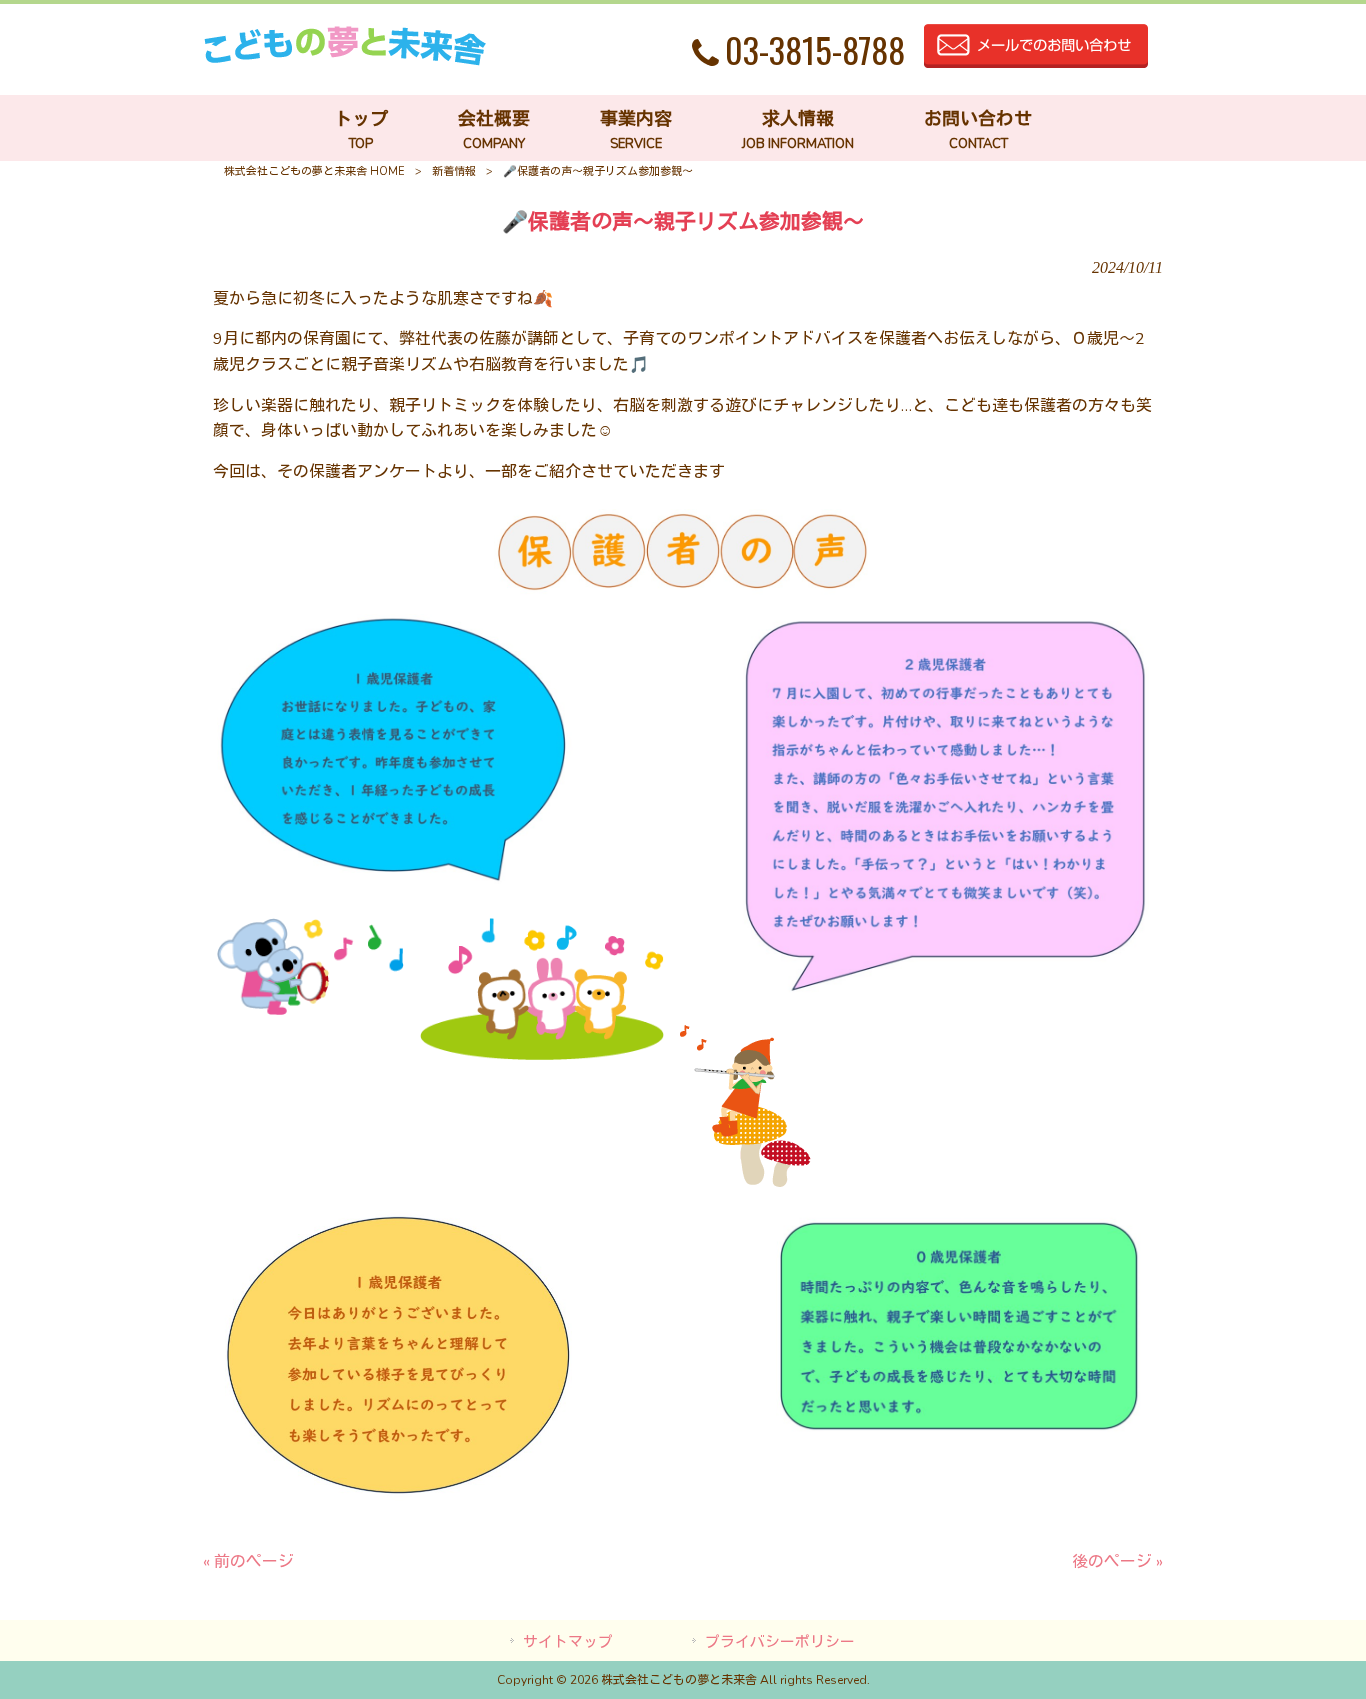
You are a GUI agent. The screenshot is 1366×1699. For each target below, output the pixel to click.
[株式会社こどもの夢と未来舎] (344, 61)
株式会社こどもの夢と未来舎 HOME (314, 171)
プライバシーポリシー (780, 1642)
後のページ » (1117, 1562)
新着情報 (454, 171)
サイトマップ (568, 1642)
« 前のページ (248, 1562)
